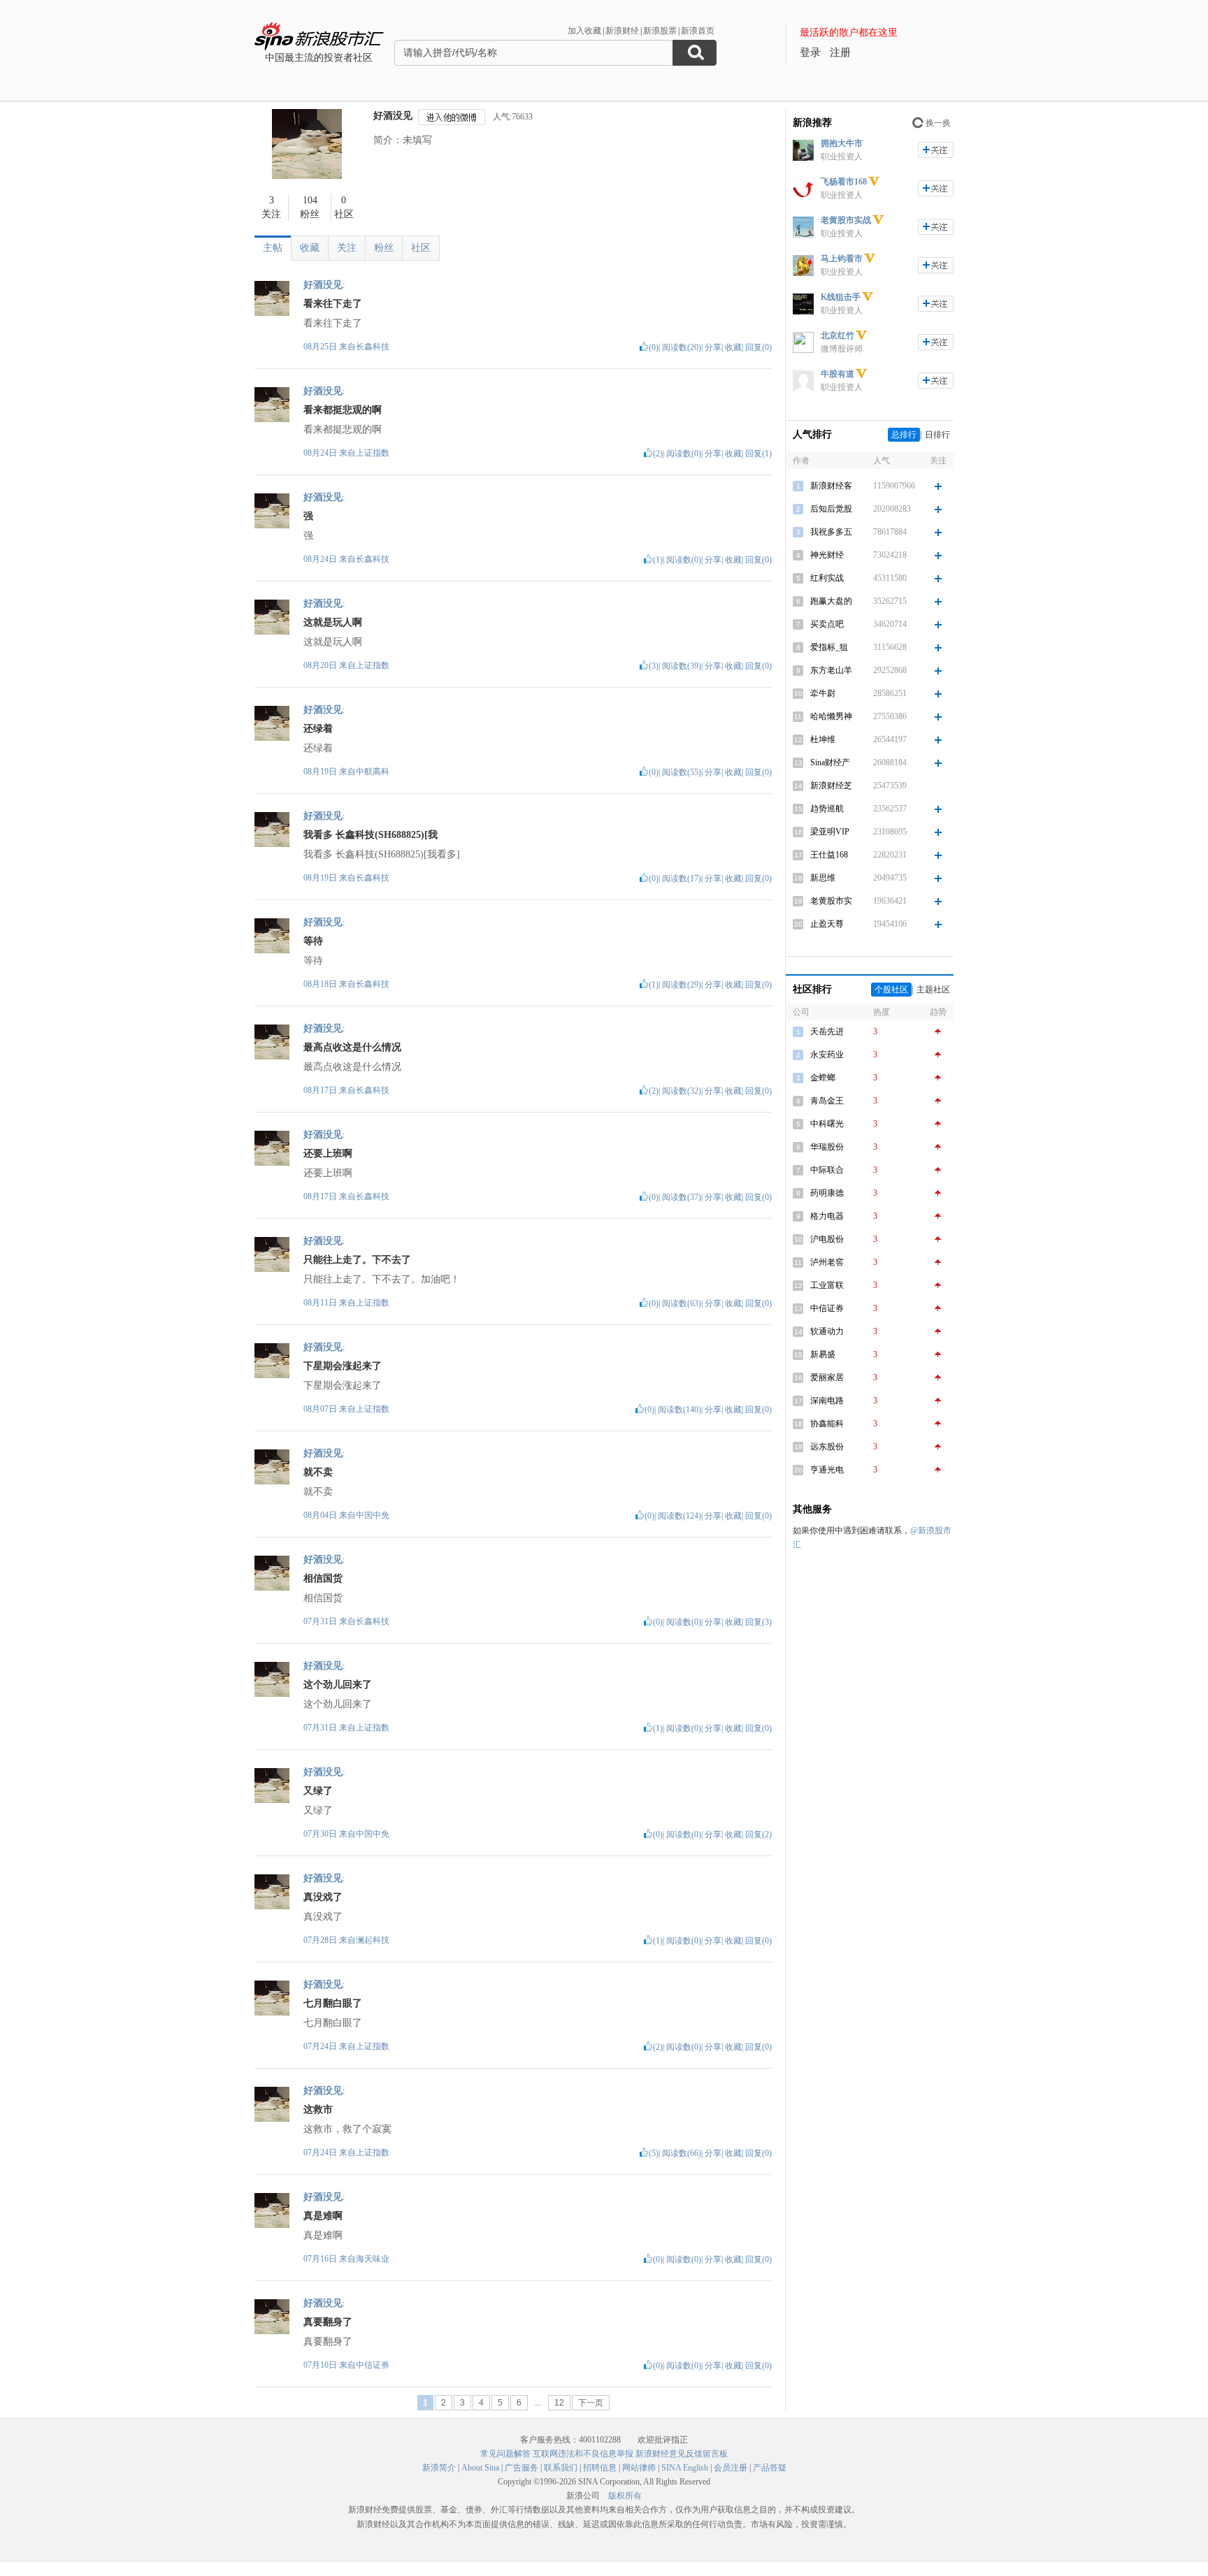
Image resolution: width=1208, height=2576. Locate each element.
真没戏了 (323, 1897)
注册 (840, 52)
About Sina (480, 2468)
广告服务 (522, 2468)
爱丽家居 (827, 1377)
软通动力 (827, 1331)
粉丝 (384, 248)
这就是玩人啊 (333, 622)
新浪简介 (439, 2468)
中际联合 (827, 1170)
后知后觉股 (831, 509)
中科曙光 (827, 1124)
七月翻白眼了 (333, 2003)
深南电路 (827, 1401)
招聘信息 (600, 2468)
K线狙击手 (841, 297)
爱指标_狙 (829, 647)
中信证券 (373, 2365)
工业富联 (827, 1285)
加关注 (936, 150)
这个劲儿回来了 (338, 1685)
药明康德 (827, 1193)
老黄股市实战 (846, 220)
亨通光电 (827, 1470)
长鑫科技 (373, 347)
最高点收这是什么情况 (352, 1047)
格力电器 (827, 1216)
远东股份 (827, 1447)
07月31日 (321, 1621)
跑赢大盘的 (831, 601)
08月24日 (321, 453)
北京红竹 (837, 335)
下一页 (591, 2403)
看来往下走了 (333, 304)
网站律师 (639, 2468)
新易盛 (823, 1354)
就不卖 (318, 1472)
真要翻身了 (328, 2322)
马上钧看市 (842, 259)
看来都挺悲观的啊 (343, 410)
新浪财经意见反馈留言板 (682, 2454)
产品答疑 (770, 2468)
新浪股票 (660, 31)
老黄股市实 (831, 901)
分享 (713, 347)
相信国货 (323, 1578)
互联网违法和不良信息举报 (583, 2454)
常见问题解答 (505, 2454)
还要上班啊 (328, 1153)
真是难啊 (323, 2216)
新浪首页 (698, 31)
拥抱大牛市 (842, 143)
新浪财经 (622, 31)
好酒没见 (393, 116)
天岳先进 (827, 1032)
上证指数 (373, 453)
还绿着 (318, 729)
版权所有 (625, 2496)
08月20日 (321, 665)
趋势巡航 (827, 809)
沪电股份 (827, 1239)
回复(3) (758, 1622)
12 (559, 2403)
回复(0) (758, 347)
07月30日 (321, 1834)
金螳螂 (823, 1078)
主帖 (273, 248)
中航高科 (373, 772)
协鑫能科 (827, 1424)
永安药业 (827, 1055)
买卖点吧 (827, 624)
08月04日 (321, 1515)
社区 (421, 248)
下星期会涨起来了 (343, 1366)
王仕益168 (829, 855)
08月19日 (321, 772)
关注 (347, 248)
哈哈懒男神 (831, 716)
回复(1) (758, 454)
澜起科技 (373, 1940)
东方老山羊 (831, 670)
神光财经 (827, 555)
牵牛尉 (823, 693)
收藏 (310, 248)
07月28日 (321, 1940)
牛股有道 (837, 374)
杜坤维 (823, 739)
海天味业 (373, 2259)
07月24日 (321, 2046)
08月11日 (321, 1303)
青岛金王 (827, 1101)
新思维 (823, 878)
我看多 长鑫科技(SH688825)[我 (371, 835)
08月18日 (321, 984)
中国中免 (373, 1515)
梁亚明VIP (830, 832)
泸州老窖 (827, 1262)
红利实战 (827, 578)
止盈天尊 (827, 924)
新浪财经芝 (831, 786)
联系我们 (561, 2468)
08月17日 (321, 1090)
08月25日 (321, 347)
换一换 (938, 123)
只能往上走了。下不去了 (357, 1260)
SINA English (685, 2468)
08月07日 (321, 1409)
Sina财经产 (830, 762)
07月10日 (321, 2365)
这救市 (318, 2110)
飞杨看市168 (844, 182)
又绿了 (318, 1791)
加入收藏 (584, 31)
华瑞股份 (827, 1147)
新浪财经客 (831, 486)
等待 (313, 941)
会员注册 (731, 2468)
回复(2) (758, 1835)
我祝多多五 (831, 532)
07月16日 (321, 2259)
